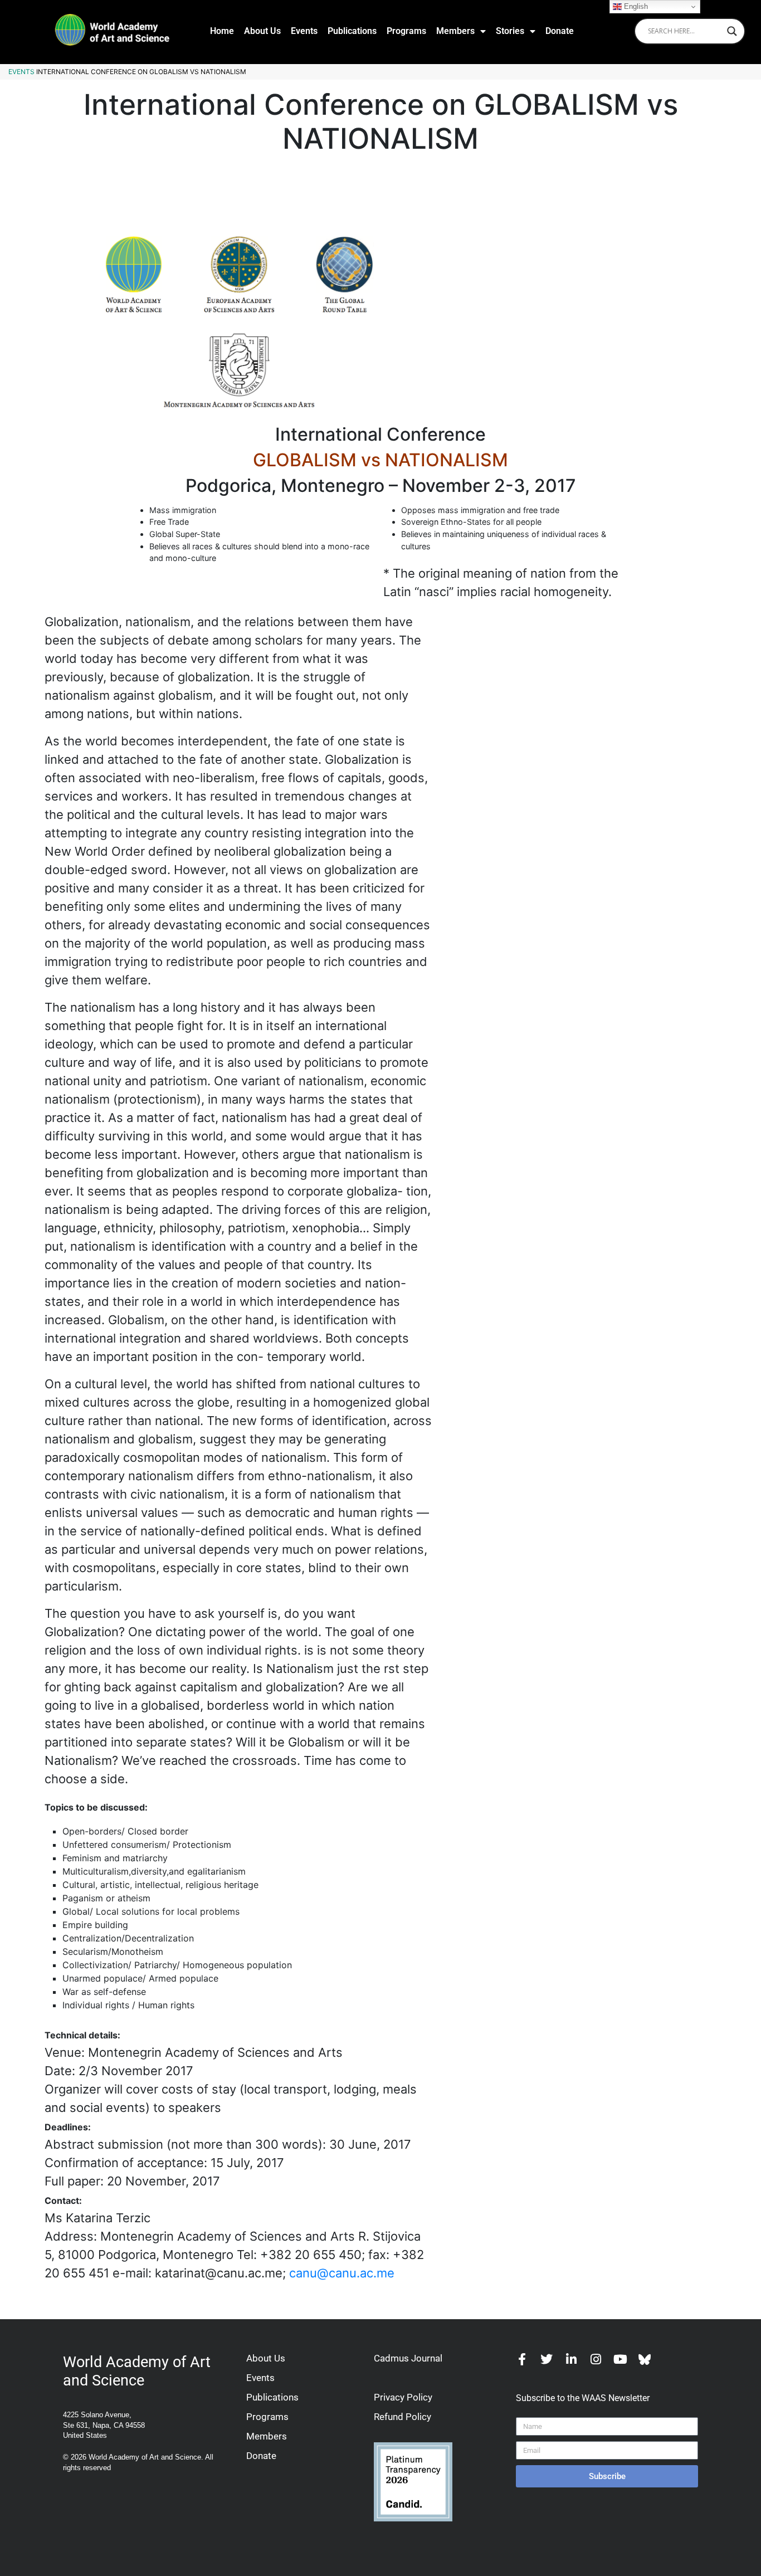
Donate (560, 31)
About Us (262, 31)
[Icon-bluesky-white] (645, 2359)
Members (455, 31)
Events (304, 31)
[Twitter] (547, 2359)
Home (222, 31)
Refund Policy (403, 2417)
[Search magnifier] (732, 31)
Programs (406, 31)
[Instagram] (596, 2359)
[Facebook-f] (522, 2359)
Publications (352, 31)
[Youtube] (620, 2359)
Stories (510, 31)
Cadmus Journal (408, 2358)
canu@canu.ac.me (342, 2273)
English (635, 6)
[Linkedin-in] (571, 2359)
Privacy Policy (403, 2397)
